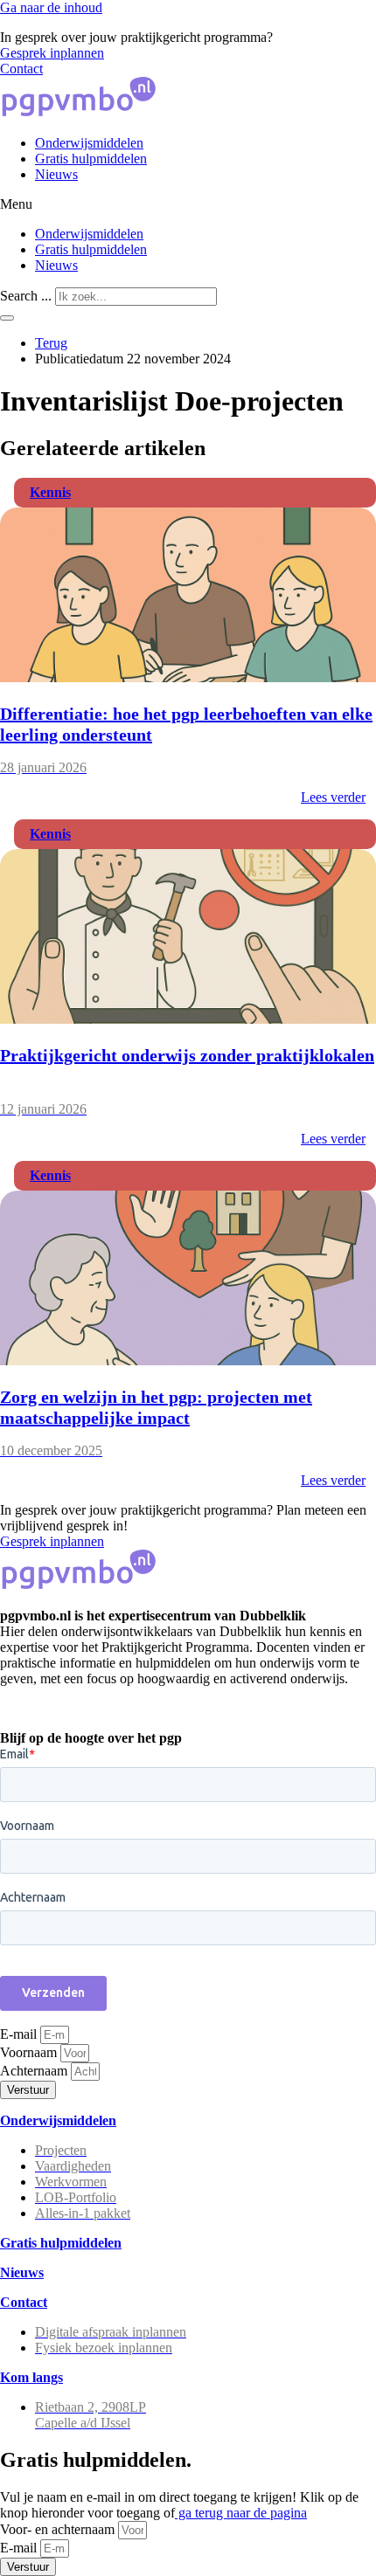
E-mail (20, 2034)
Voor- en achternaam (59, 2529)
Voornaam (30, 2052)
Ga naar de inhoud (51, 7)
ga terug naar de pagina (241, 2513)
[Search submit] (7, 318)
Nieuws (56, 174)
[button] (188, 204)
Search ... (26, 296)
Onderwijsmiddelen (89, 143)
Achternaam (35, 2071)
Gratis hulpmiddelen (91, 159)
